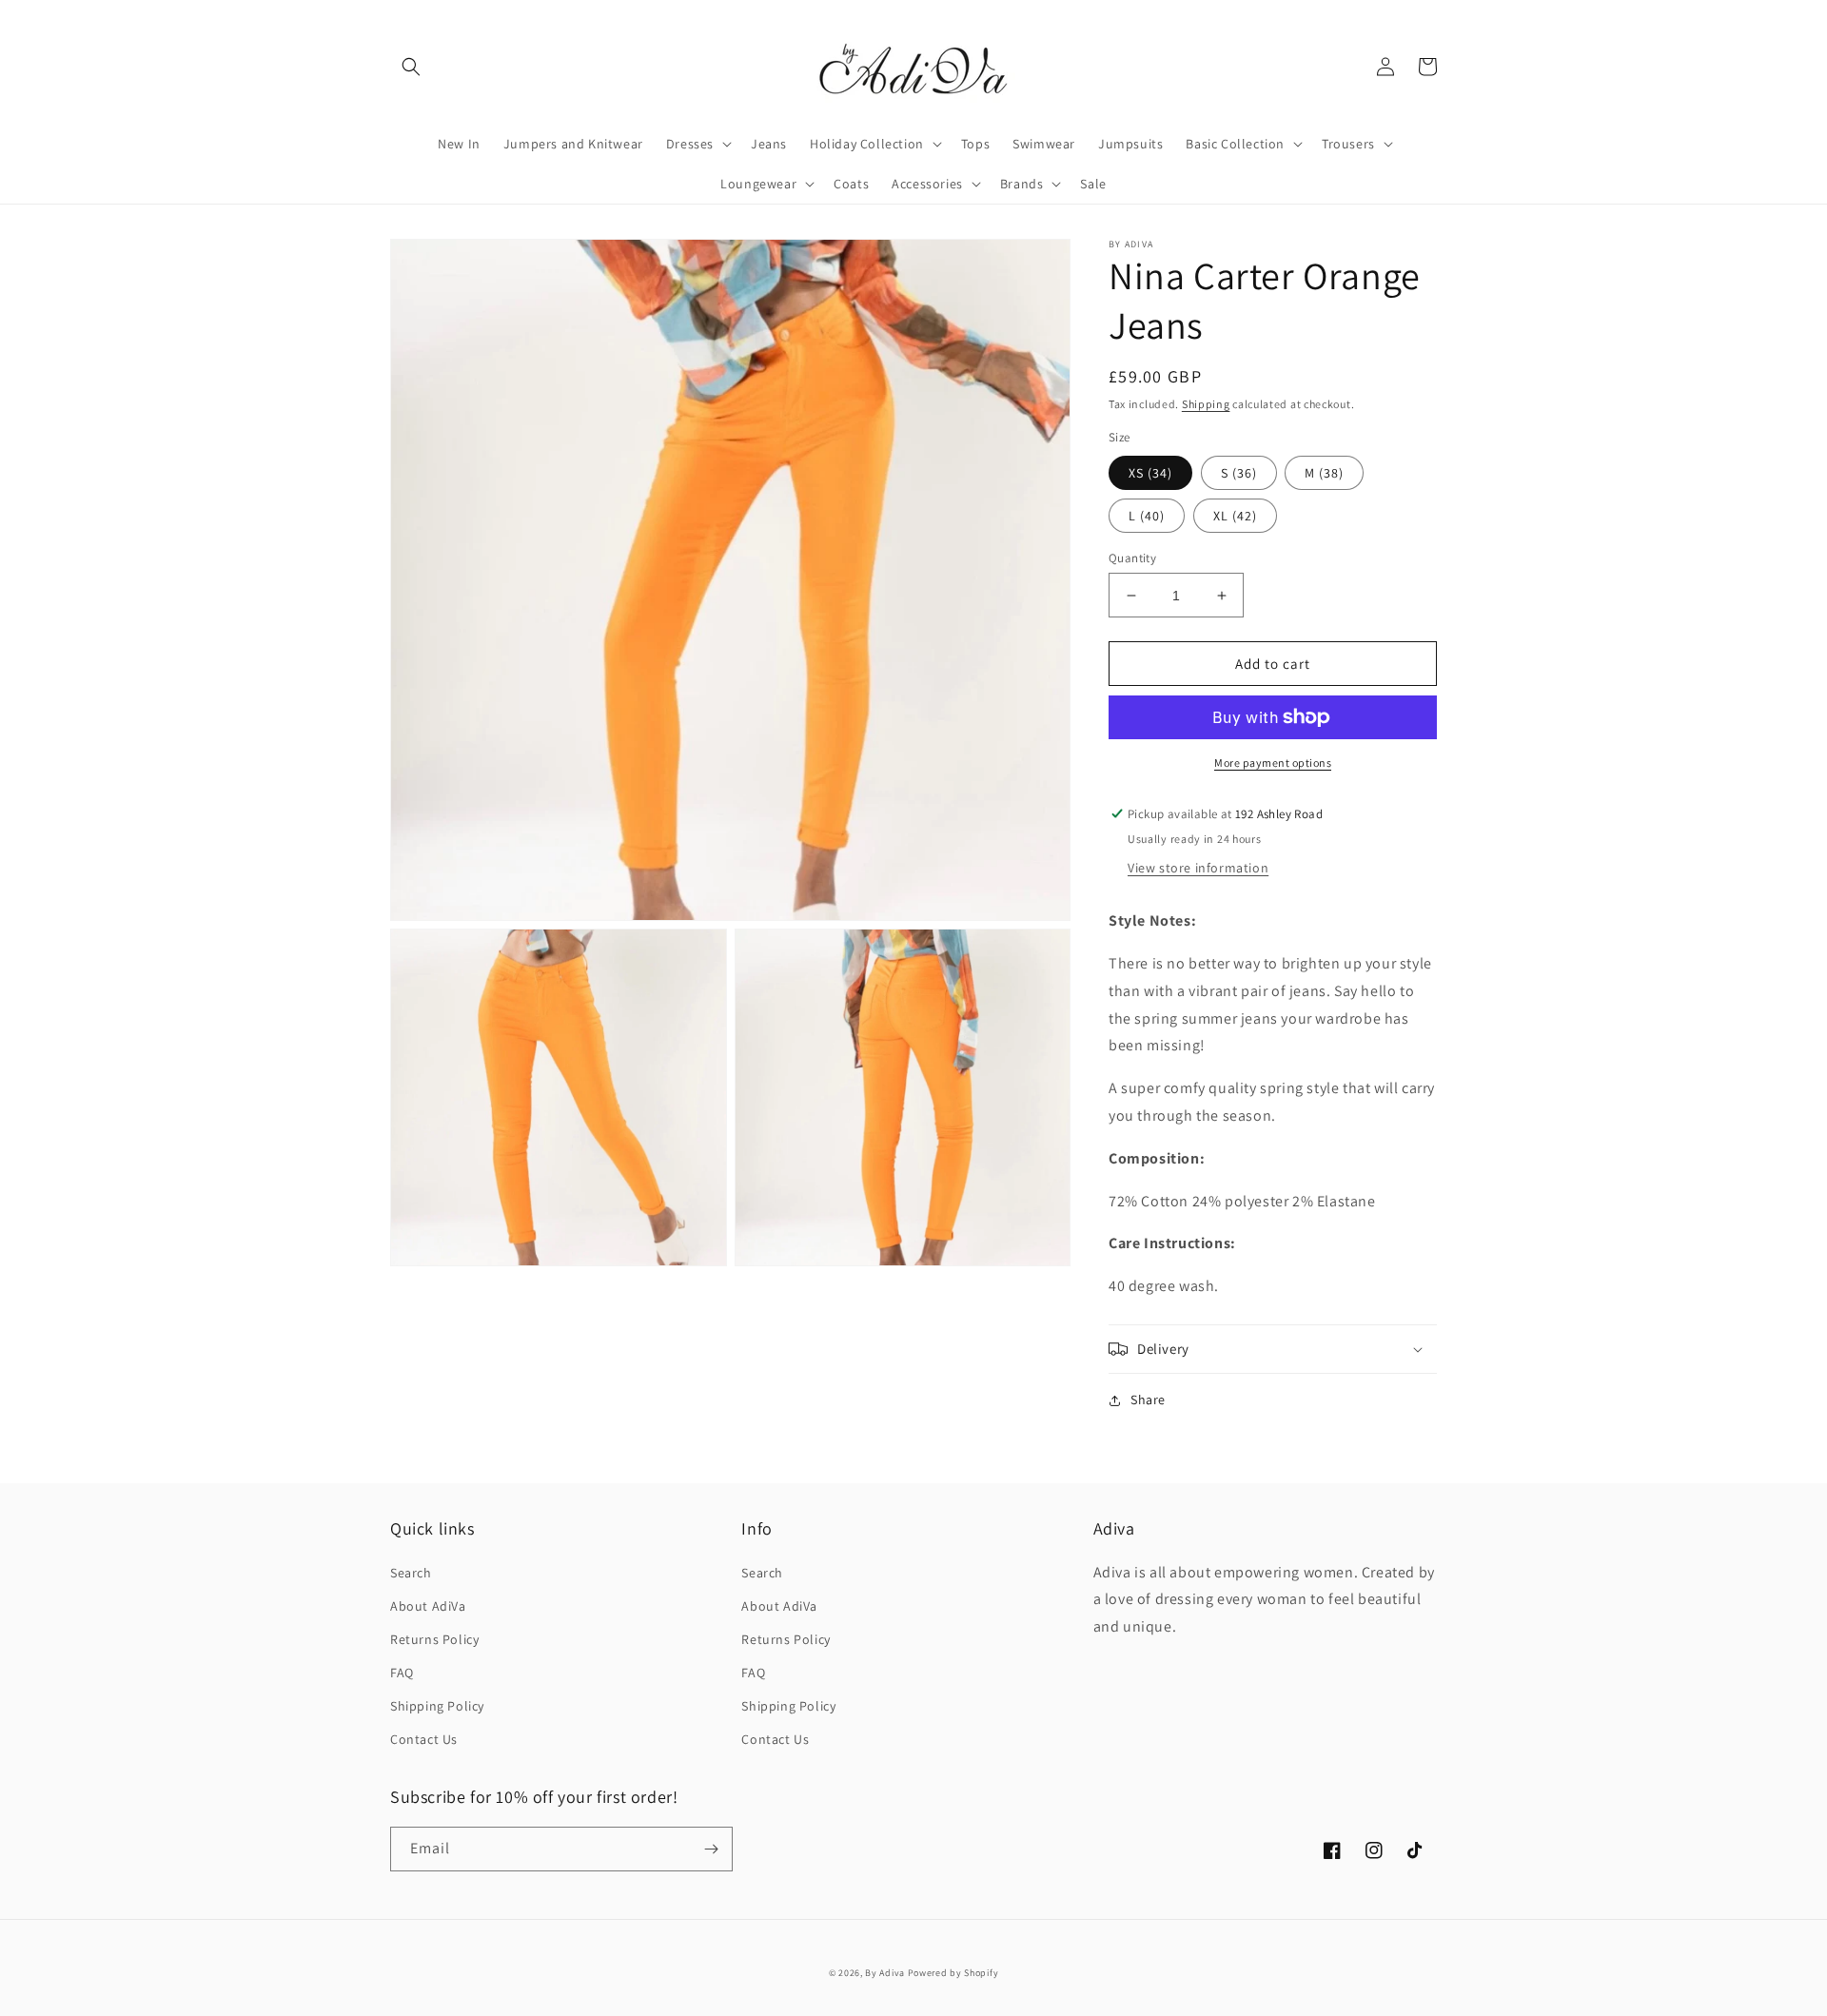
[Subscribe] (711, 1849)
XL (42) (1235, 516)
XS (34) (1150, 473)
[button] (411, 67)
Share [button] (1148, 1399)
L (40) (1147, 516)
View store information (1198, 868)
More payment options (1273, 763)
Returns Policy (434, 1639)
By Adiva (885, 1973)
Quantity (1132, 558)
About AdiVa (428, 1606)
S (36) (1239, 473)
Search (411, 1573)
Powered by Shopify (953, 1973)
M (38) (1324, 473)
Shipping (1206, 404)
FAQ (402, 1673)
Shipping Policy (437, 1706)
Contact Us (424, 1739)
